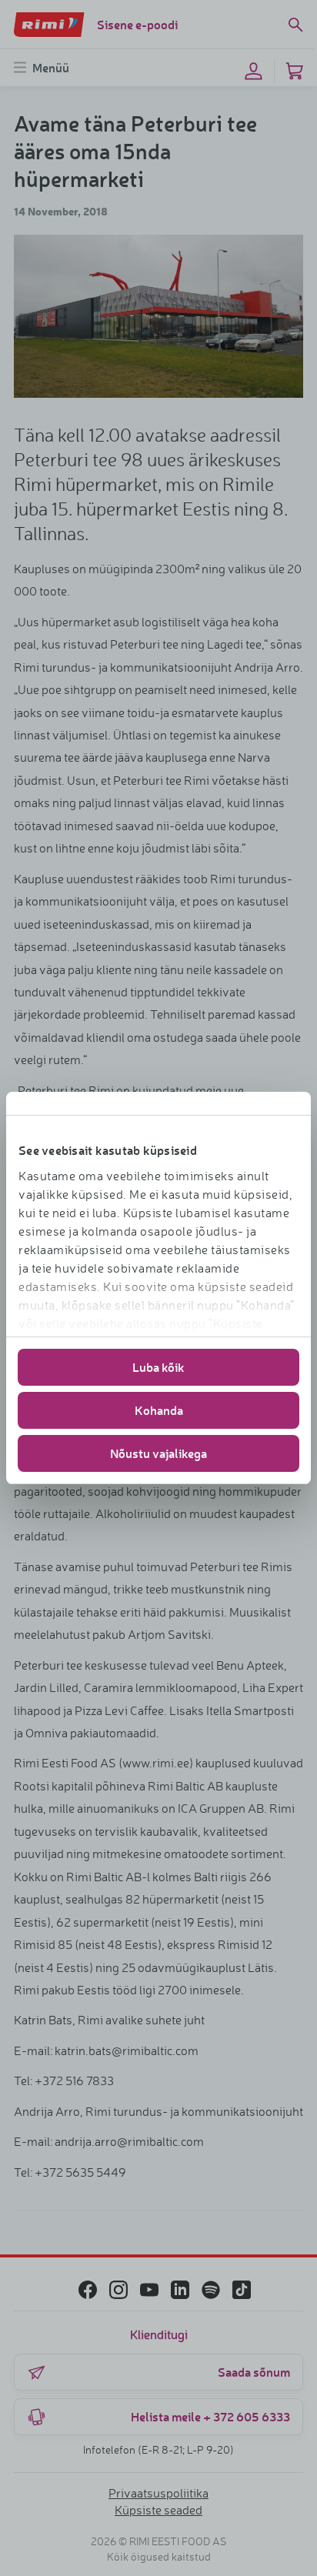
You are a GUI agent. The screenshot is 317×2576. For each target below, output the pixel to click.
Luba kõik (158, 1367)
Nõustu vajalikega (158, 1453)
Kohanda (159, 1410)
